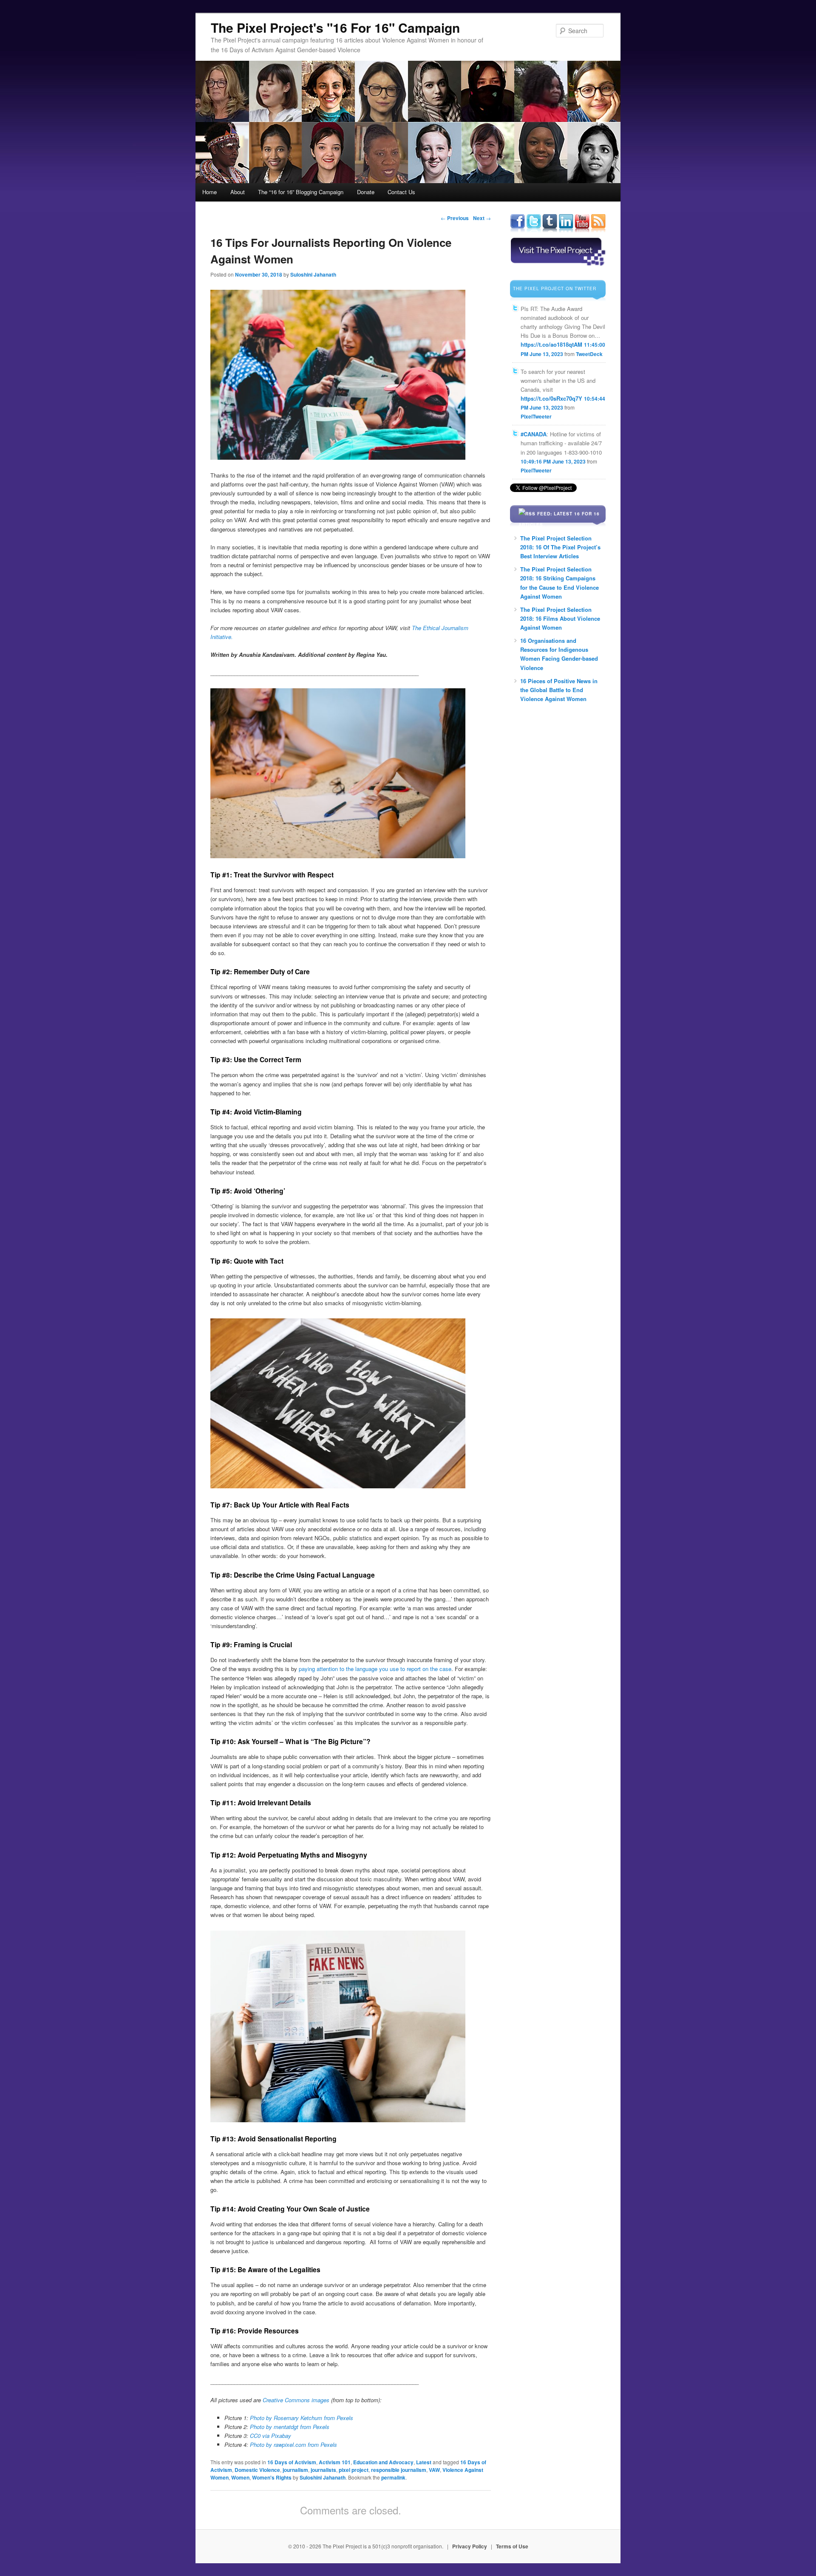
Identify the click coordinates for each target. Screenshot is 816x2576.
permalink (393, 2477)
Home (210, 192)
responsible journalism (399, 2470)
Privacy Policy (470, 2546)
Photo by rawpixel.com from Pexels (293, 2445)
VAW (434, 2470)
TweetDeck (589, 354)
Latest (424, 2462)
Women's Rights (272, 2477)
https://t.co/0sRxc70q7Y (551, 398)
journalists (323, 2470)
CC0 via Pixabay (271, 2436)
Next (482, 218)
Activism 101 (335, 2462)
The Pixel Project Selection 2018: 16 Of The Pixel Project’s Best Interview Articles (560, 547)
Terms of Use (512, 2546)
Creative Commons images (296, 2400)
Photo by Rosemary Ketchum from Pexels (302, 2418)
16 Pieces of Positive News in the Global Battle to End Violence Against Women (559, 690)
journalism (295, 2470)
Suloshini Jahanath (313, 274)
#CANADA (534, 434)
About (238, 192)
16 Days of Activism (292, 2462)
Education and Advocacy (383, 2462)
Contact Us (401, 192)
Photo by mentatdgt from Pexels (290, 2427)
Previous (455, 218)
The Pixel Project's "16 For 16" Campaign (335, 27)
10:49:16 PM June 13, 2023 (553, 461)
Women (240, 2477)
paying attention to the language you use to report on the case (374, 1669)
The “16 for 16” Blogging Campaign (301, 192)
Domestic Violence (257, 2470)
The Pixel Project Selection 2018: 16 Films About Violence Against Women (560, 618)
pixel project (354, 2470)
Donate (366, 192)
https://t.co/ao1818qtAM (551, 344)
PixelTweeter (536, 416)
